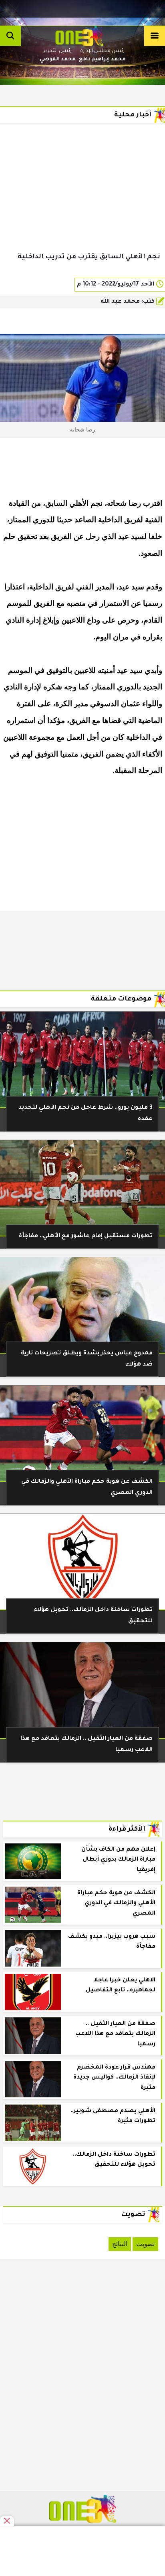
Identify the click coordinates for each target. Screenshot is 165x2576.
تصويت (145, 2244)
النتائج (120, 2244)
